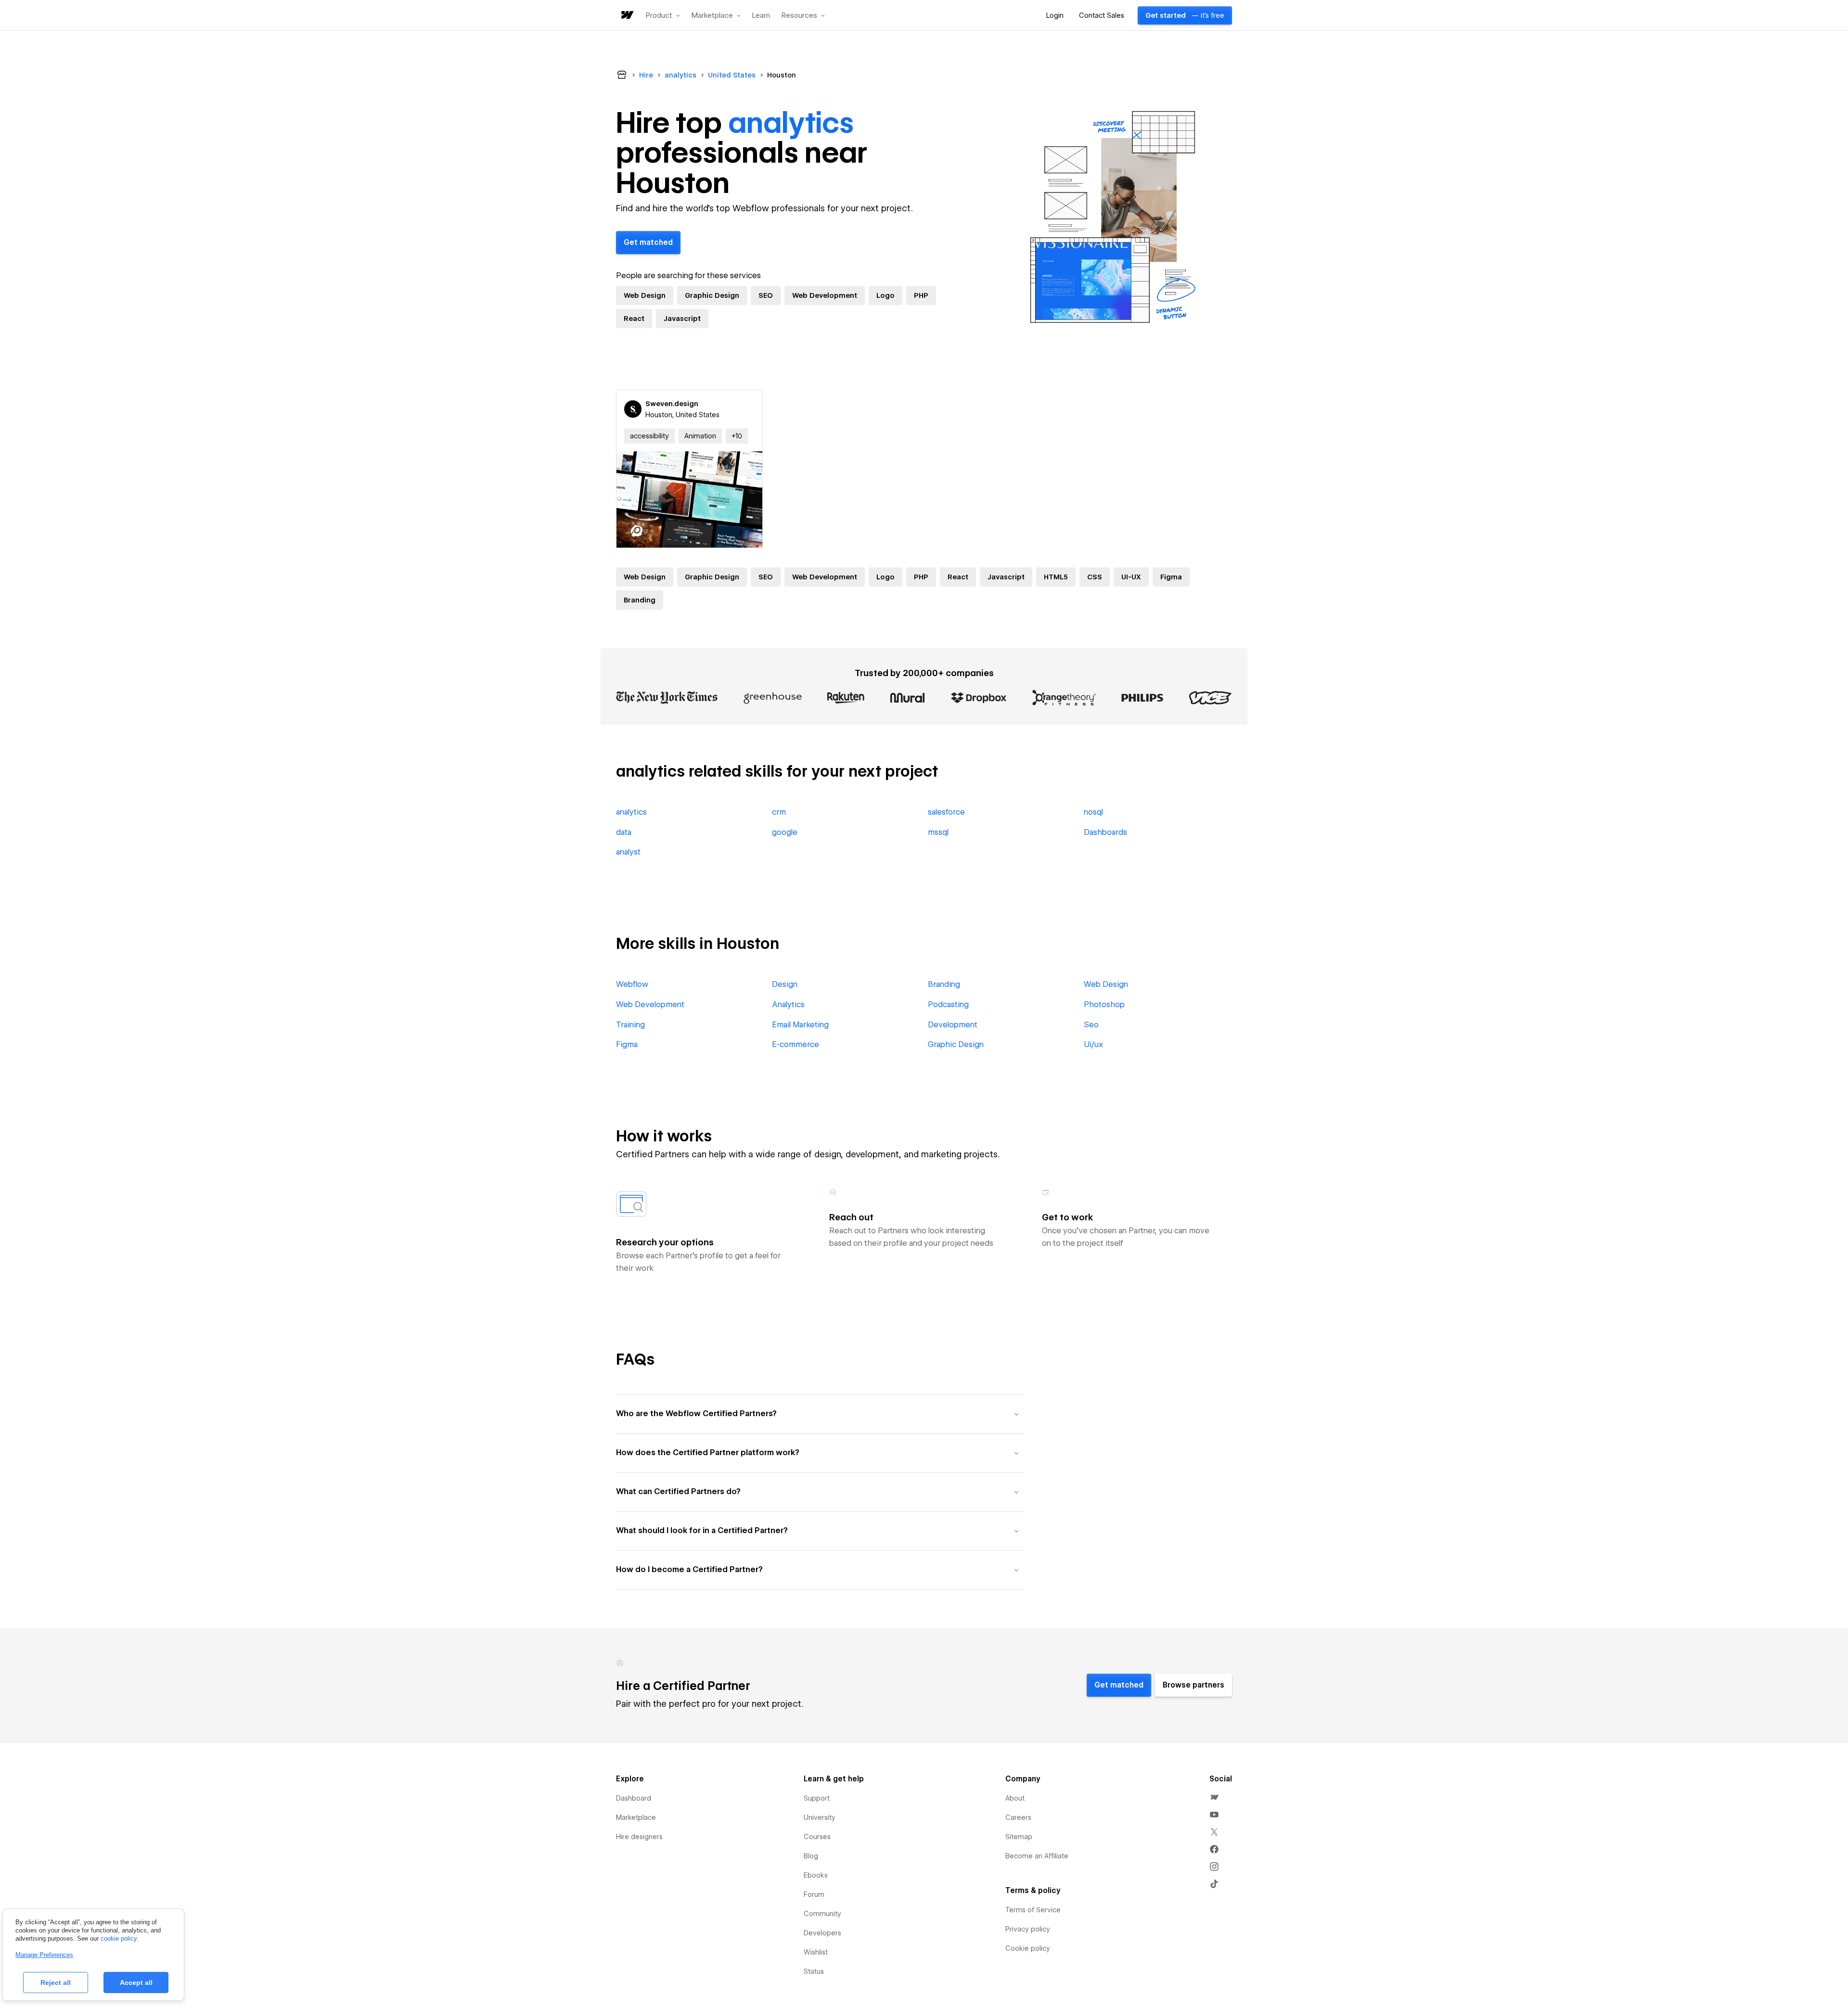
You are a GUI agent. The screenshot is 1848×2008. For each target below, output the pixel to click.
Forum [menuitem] (814, 1894)
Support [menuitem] (817, 1798)
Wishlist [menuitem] (816, 1952)
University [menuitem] (820, 1817)
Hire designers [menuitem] (639, 1837)
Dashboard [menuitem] (634, 1798)
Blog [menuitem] (811, 1856)
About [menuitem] (1015, 1798)
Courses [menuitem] (817, 1837)
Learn (761, 16)
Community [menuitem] (822, 1914)
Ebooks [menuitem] (816, 1875)
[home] (627, 16)
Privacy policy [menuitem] (1028, 1929)
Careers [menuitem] (1018, 1817)
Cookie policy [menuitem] (1028, 1948)
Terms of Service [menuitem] (1033, 1910)
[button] (663, 15)
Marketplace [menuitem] (636, 1817)
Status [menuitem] (814, 1971)
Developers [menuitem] (822, 1933)
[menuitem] (1214, 1797)
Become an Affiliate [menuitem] (1037, 1856)
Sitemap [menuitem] (1019, 1837)
